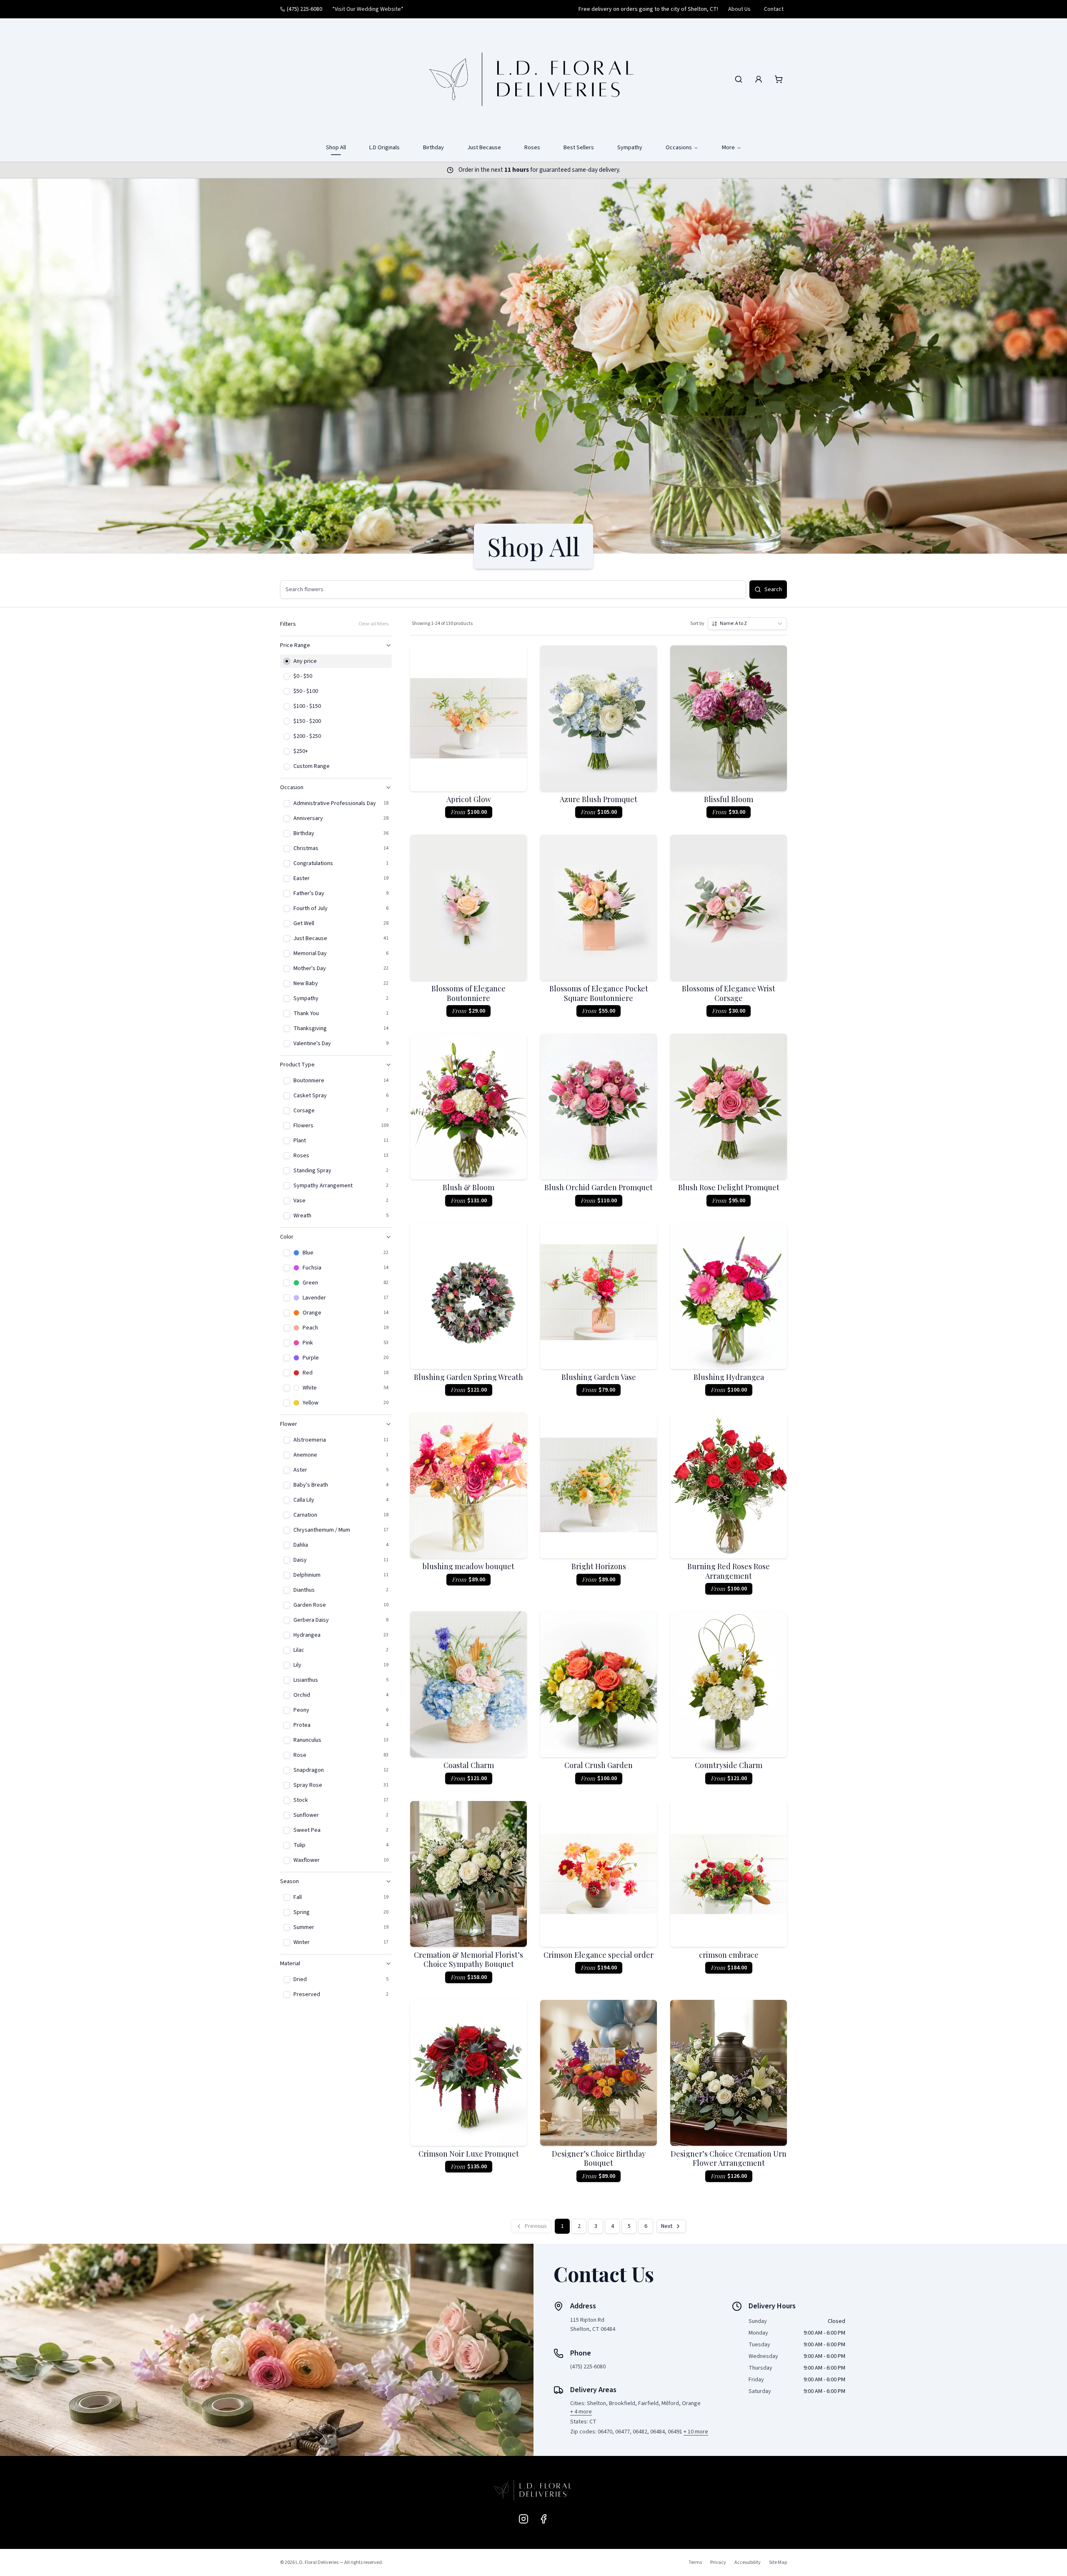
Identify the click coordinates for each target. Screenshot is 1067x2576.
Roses (532, 148)
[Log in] (759, 79)
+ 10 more (696, 2432)
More (728, 148)
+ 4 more (581, 2412)
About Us (739, 9)
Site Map (778, 2562)
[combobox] (747, 624)
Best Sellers (579, 148)
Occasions (679, 148)
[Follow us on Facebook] (544, 2519)
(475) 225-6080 (304, 9)
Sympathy (630, 148)
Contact (774, 9)
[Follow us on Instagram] (523, 2519)
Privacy (718, 2562)
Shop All (336, 148)
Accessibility (748, 2562)
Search (773, 589)
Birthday (433, 148)
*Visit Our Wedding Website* (368, 9)
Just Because (484, 148)
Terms (695, 2562)
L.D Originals (384, 148)
